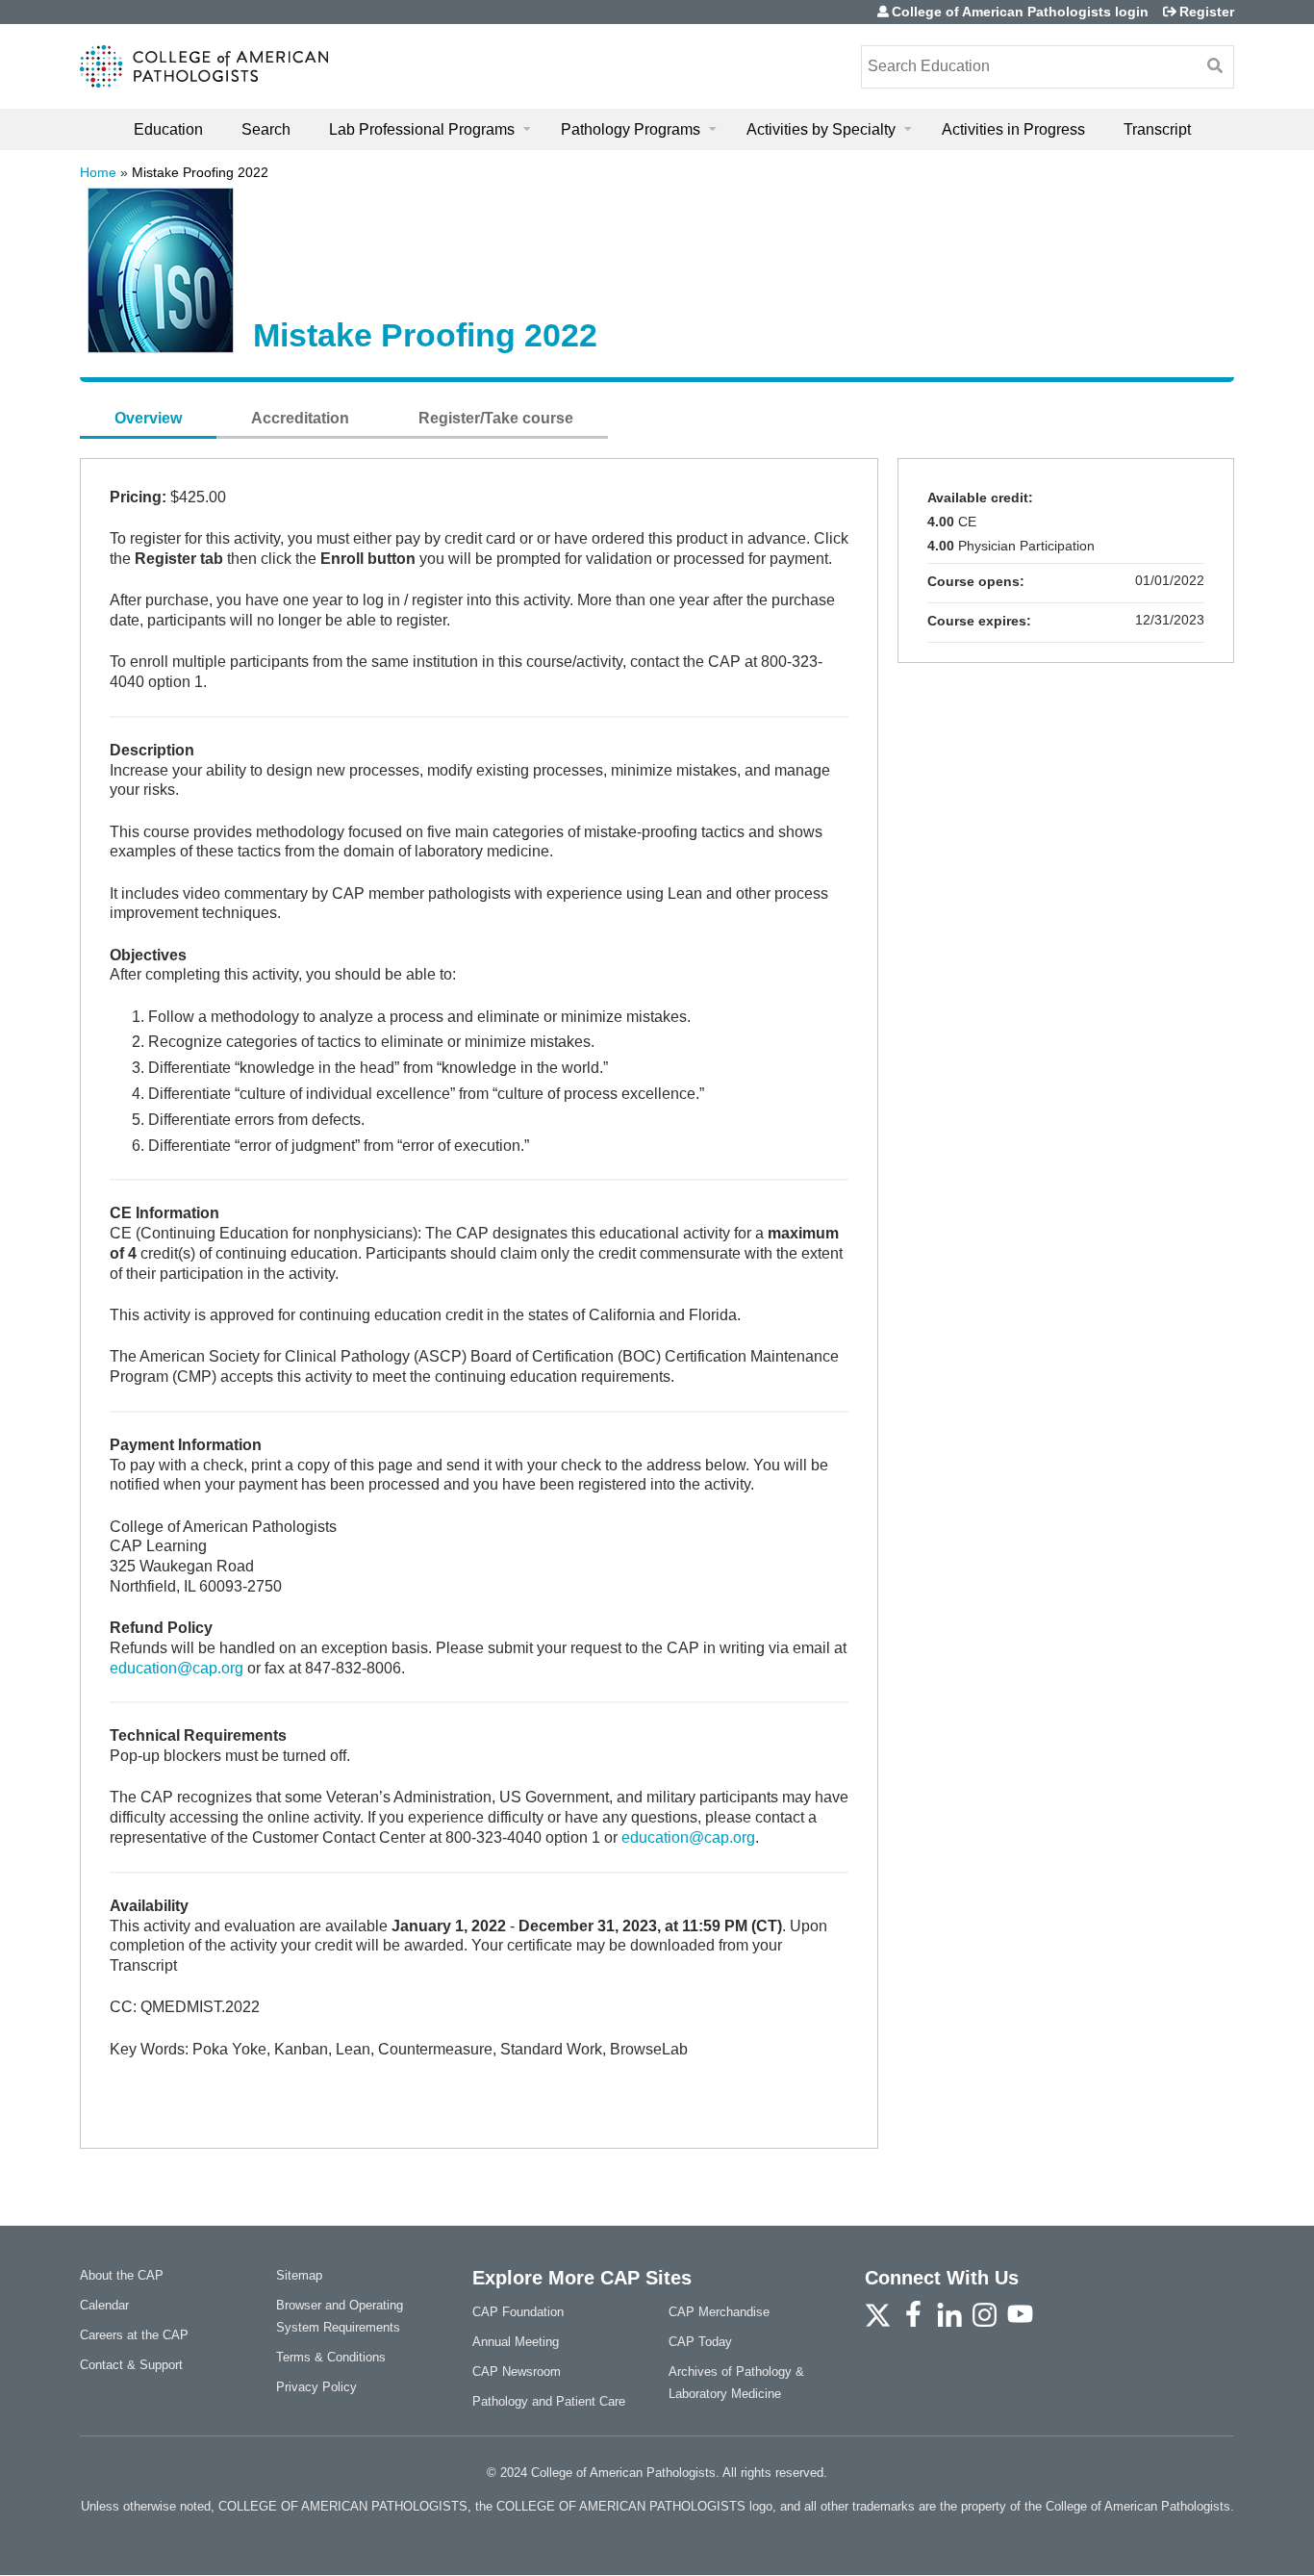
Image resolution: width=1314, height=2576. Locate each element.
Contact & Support (131, 2365)
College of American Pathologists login (1020, 12)
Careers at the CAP (134, 2335)
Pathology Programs (631, 129)
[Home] (204, 66)
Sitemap (299, 2275)
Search (266, 129)
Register (1207, 12)
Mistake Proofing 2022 (200, 172)
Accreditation (300, 418)
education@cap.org (177, 1668)
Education (168, 129)
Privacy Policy (316, 2387)
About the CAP (122, 2275)
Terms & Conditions (331, 2357)
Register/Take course (496, 418)
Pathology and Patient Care (549, 2401)
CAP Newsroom (517, 2372)
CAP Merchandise (719, 2312)
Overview (148, 418)
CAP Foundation (518, 2312)
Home (98, 172)
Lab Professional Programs (422, 129)
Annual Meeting (516, 2342)
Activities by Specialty (821, 129)
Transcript (1157, 129)
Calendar (104, 2305)
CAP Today (700, 2342)
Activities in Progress (1013, 129)
